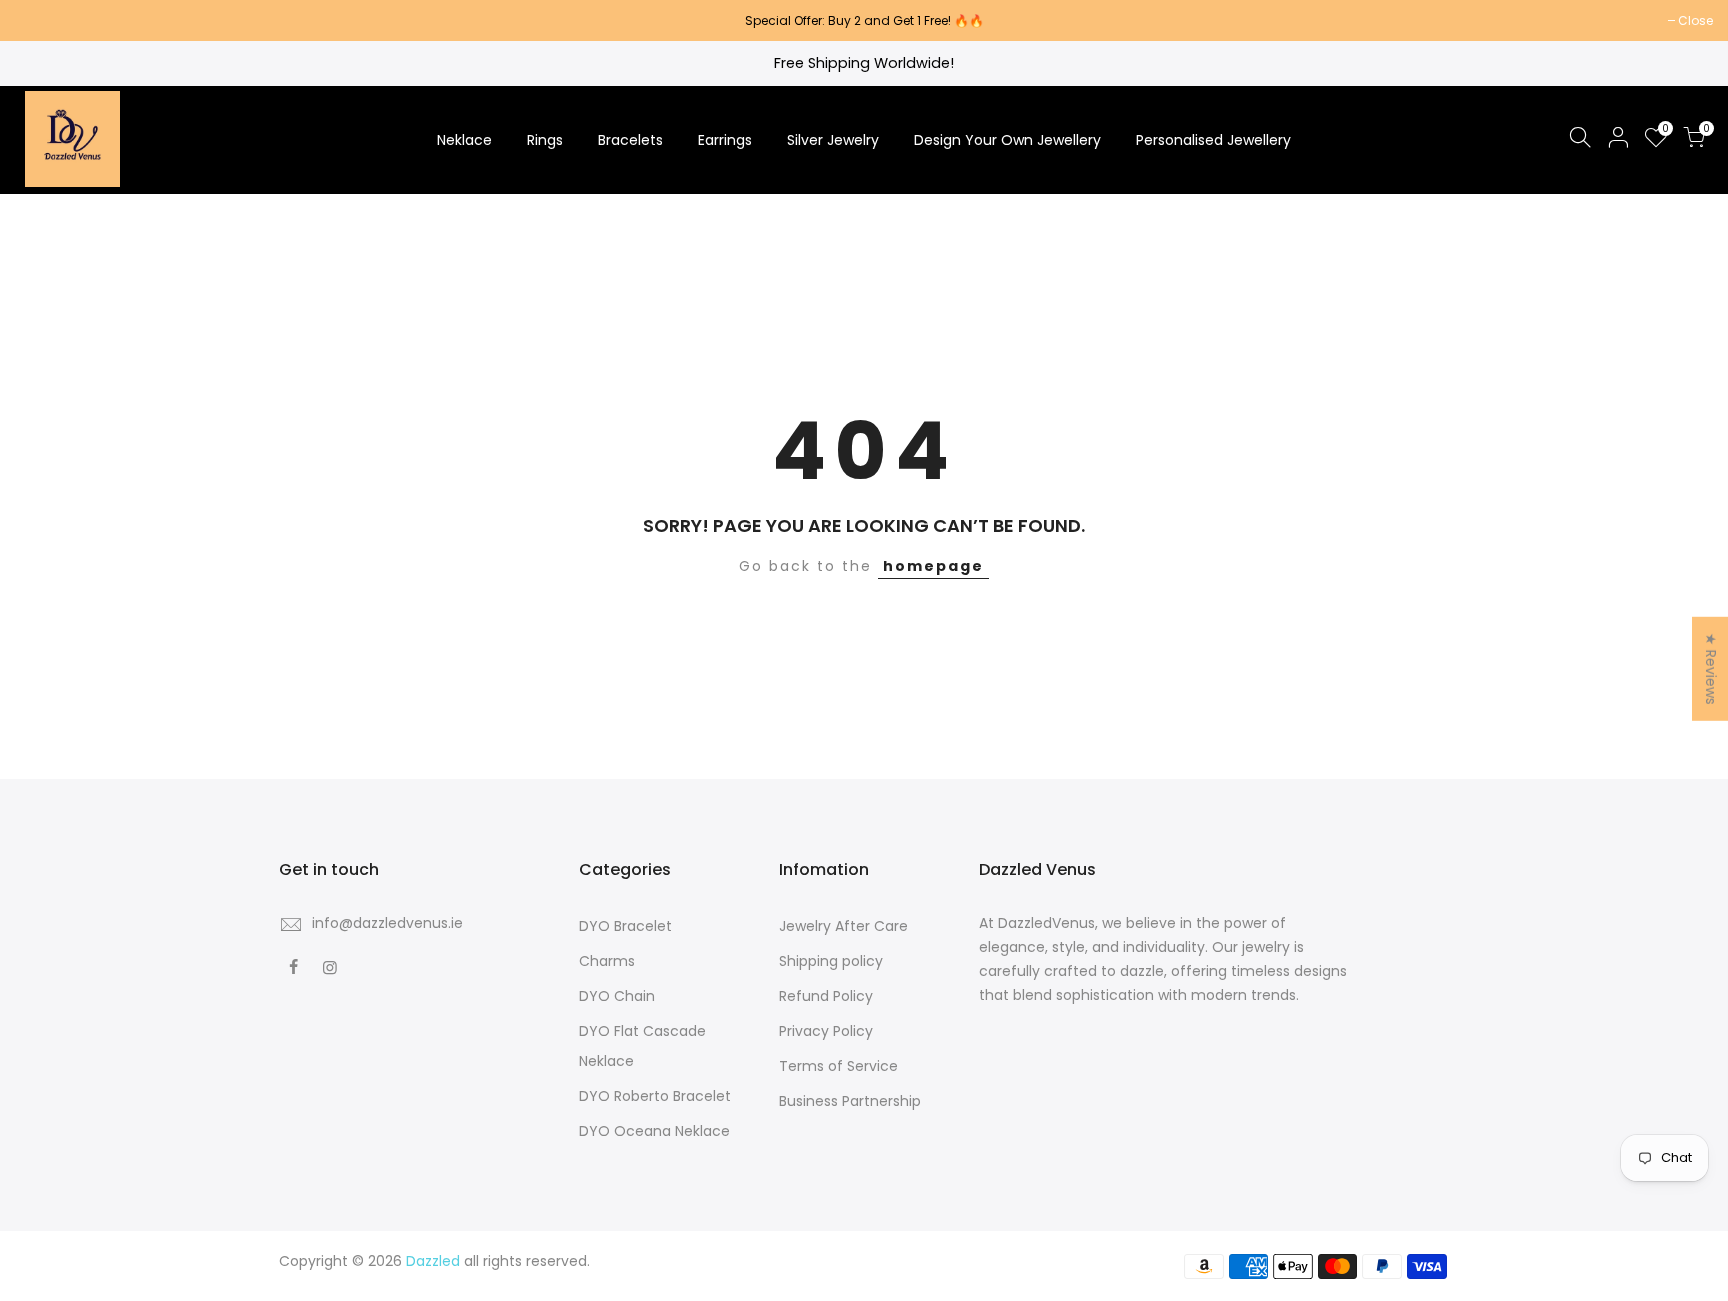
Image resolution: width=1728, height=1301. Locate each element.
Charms (607, 961)
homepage (933, 566)
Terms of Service (838, 1066)
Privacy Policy (826, 1031)
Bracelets (630, 140)
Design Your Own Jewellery (1007, 140)
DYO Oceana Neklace (654, 1131)
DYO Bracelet (625, 926)
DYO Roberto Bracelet (655, 1096)
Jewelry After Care (843, 926)
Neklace (464, 140)
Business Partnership (850, 1101)
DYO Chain (617, 996)
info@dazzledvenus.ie (387, 923)
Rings (545, 140)
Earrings (725, 140)
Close (42, 20)
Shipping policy (831, 961)
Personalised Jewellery (1213, 140)
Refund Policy (826, 996)
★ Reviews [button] (1711, 668)
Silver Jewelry (833, 140)
